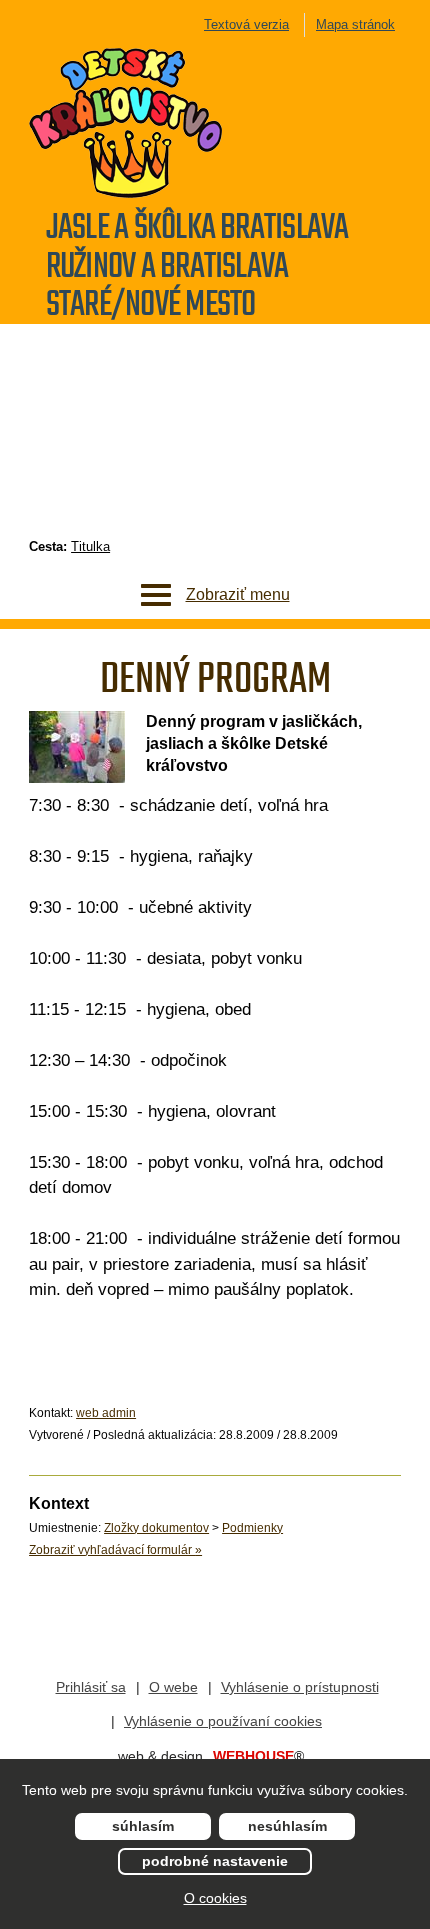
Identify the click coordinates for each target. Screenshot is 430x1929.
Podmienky (252, 1528)
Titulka (90, 546)
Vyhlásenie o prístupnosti (300, 1687)
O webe (173, 1687)
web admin (106, 1413)
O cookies (215, 1898)
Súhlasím (143, 1826)
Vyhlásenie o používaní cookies (223, 1721)
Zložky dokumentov (156, 1528)
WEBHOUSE (258, 1756)
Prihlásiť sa (91, 1687)
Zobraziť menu (238, 594)
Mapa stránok (355, 24)
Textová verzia (246, 24)
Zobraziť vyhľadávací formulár (115, 1550)
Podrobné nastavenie (215, 1861)
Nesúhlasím (287, 1826)
